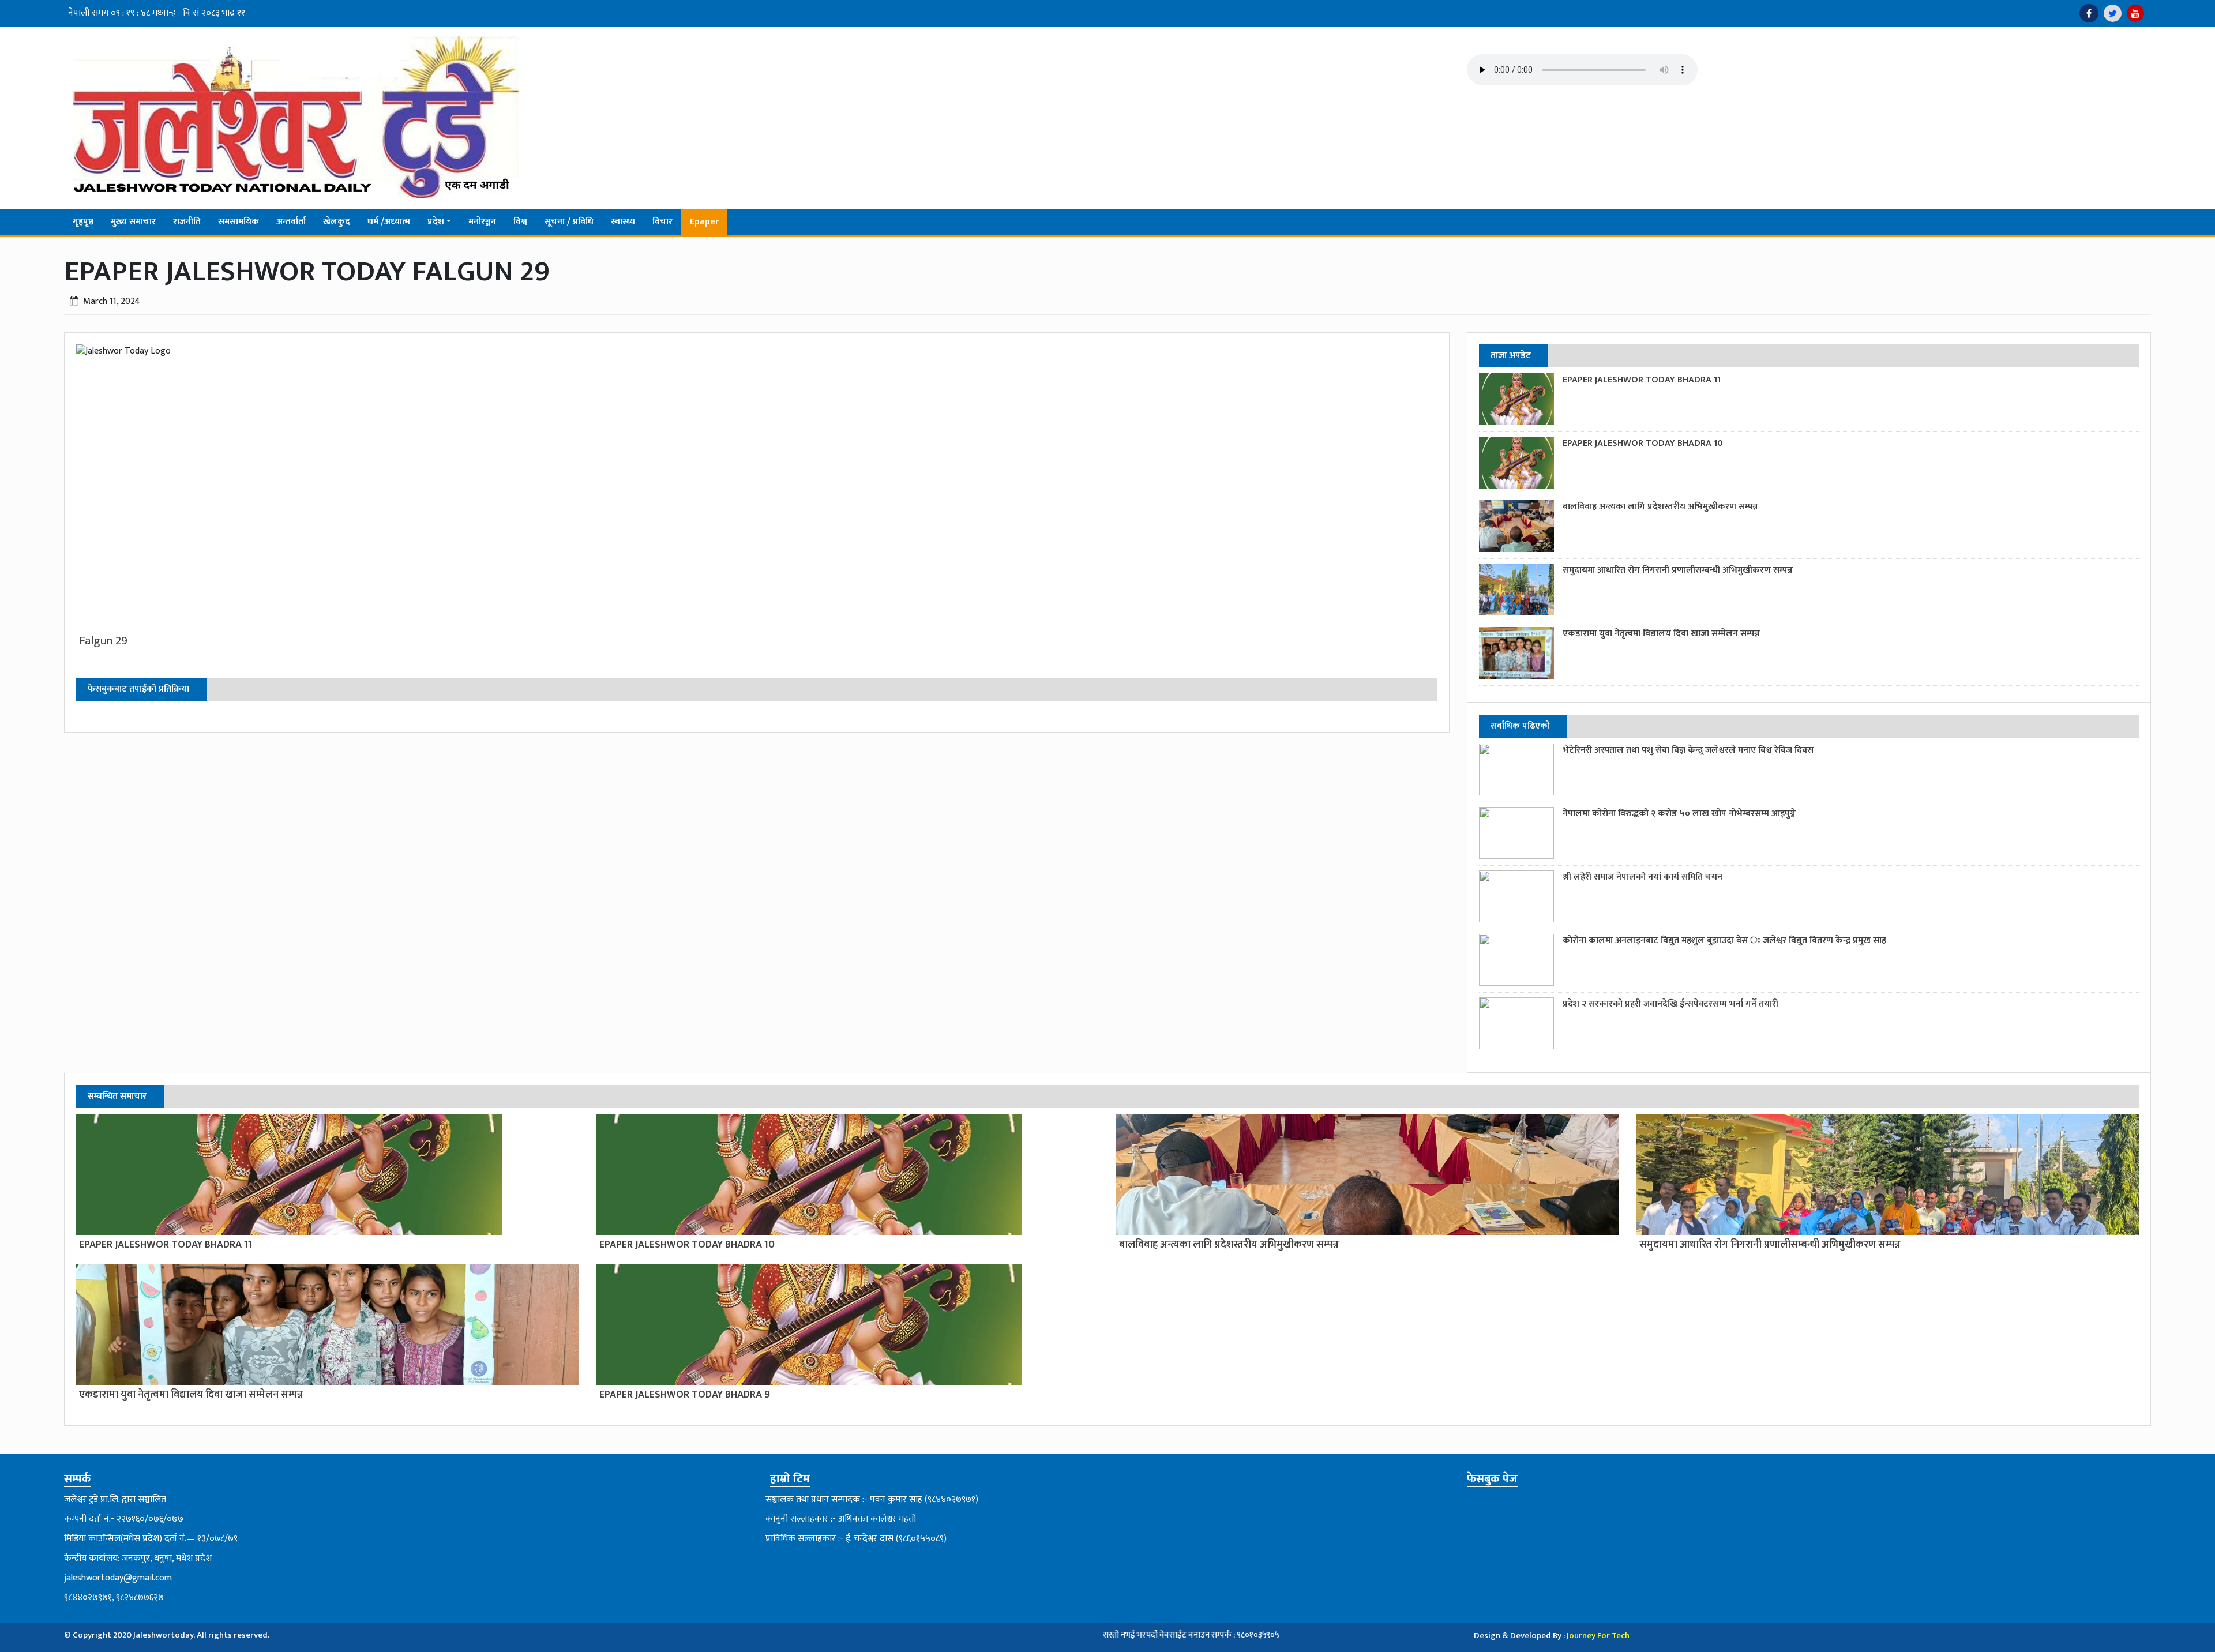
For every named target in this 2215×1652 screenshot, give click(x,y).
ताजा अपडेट (1511, 356)
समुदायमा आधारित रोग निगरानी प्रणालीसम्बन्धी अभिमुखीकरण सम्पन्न (1678, 570)
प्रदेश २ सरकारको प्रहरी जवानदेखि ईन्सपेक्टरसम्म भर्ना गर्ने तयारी (1670, 1004)
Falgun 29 (103, 641)
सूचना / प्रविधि (569, 222)
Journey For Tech (1598, 1636)
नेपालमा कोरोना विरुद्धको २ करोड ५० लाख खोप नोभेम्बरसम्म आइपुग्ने (1679, 814)
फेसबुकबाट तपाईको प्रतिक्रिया (138, 689)
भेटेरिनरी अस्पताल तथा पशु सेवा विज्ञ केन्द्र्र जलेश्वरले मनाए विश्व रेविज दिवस (1688, 750)
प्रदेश (436, 222)
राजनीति (187, 222)
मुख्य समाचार (133, 222)
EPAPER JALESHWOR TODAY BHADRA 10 (1643, 443)
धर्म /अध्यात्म (389, 222)
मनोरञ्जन (482, 222)
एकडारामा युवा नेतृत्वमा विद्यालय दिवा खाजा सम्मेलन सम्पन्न (1661, 634)
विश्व (520, 222)
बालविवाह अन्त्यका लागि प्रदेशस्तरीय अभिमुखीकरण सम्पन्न (1660, 507)
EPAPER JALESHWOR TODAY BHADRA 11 (1642, 380)
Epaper (704, 222)
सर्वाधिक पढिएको (1520, 726)
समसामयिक (239, 222)
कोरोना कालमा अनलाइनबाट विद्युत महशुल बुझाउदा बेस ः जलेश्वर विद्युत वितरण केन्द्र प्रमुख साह (1724, 940)
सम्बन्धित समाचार (117, 1096)
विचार (662, 222)
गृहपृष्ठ (83, 222)
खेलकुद (337, 222)
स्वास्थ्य (623, 222)
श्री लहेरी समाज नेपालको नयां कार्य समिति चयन (1643, 877)
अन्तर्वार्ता (291, 222)
